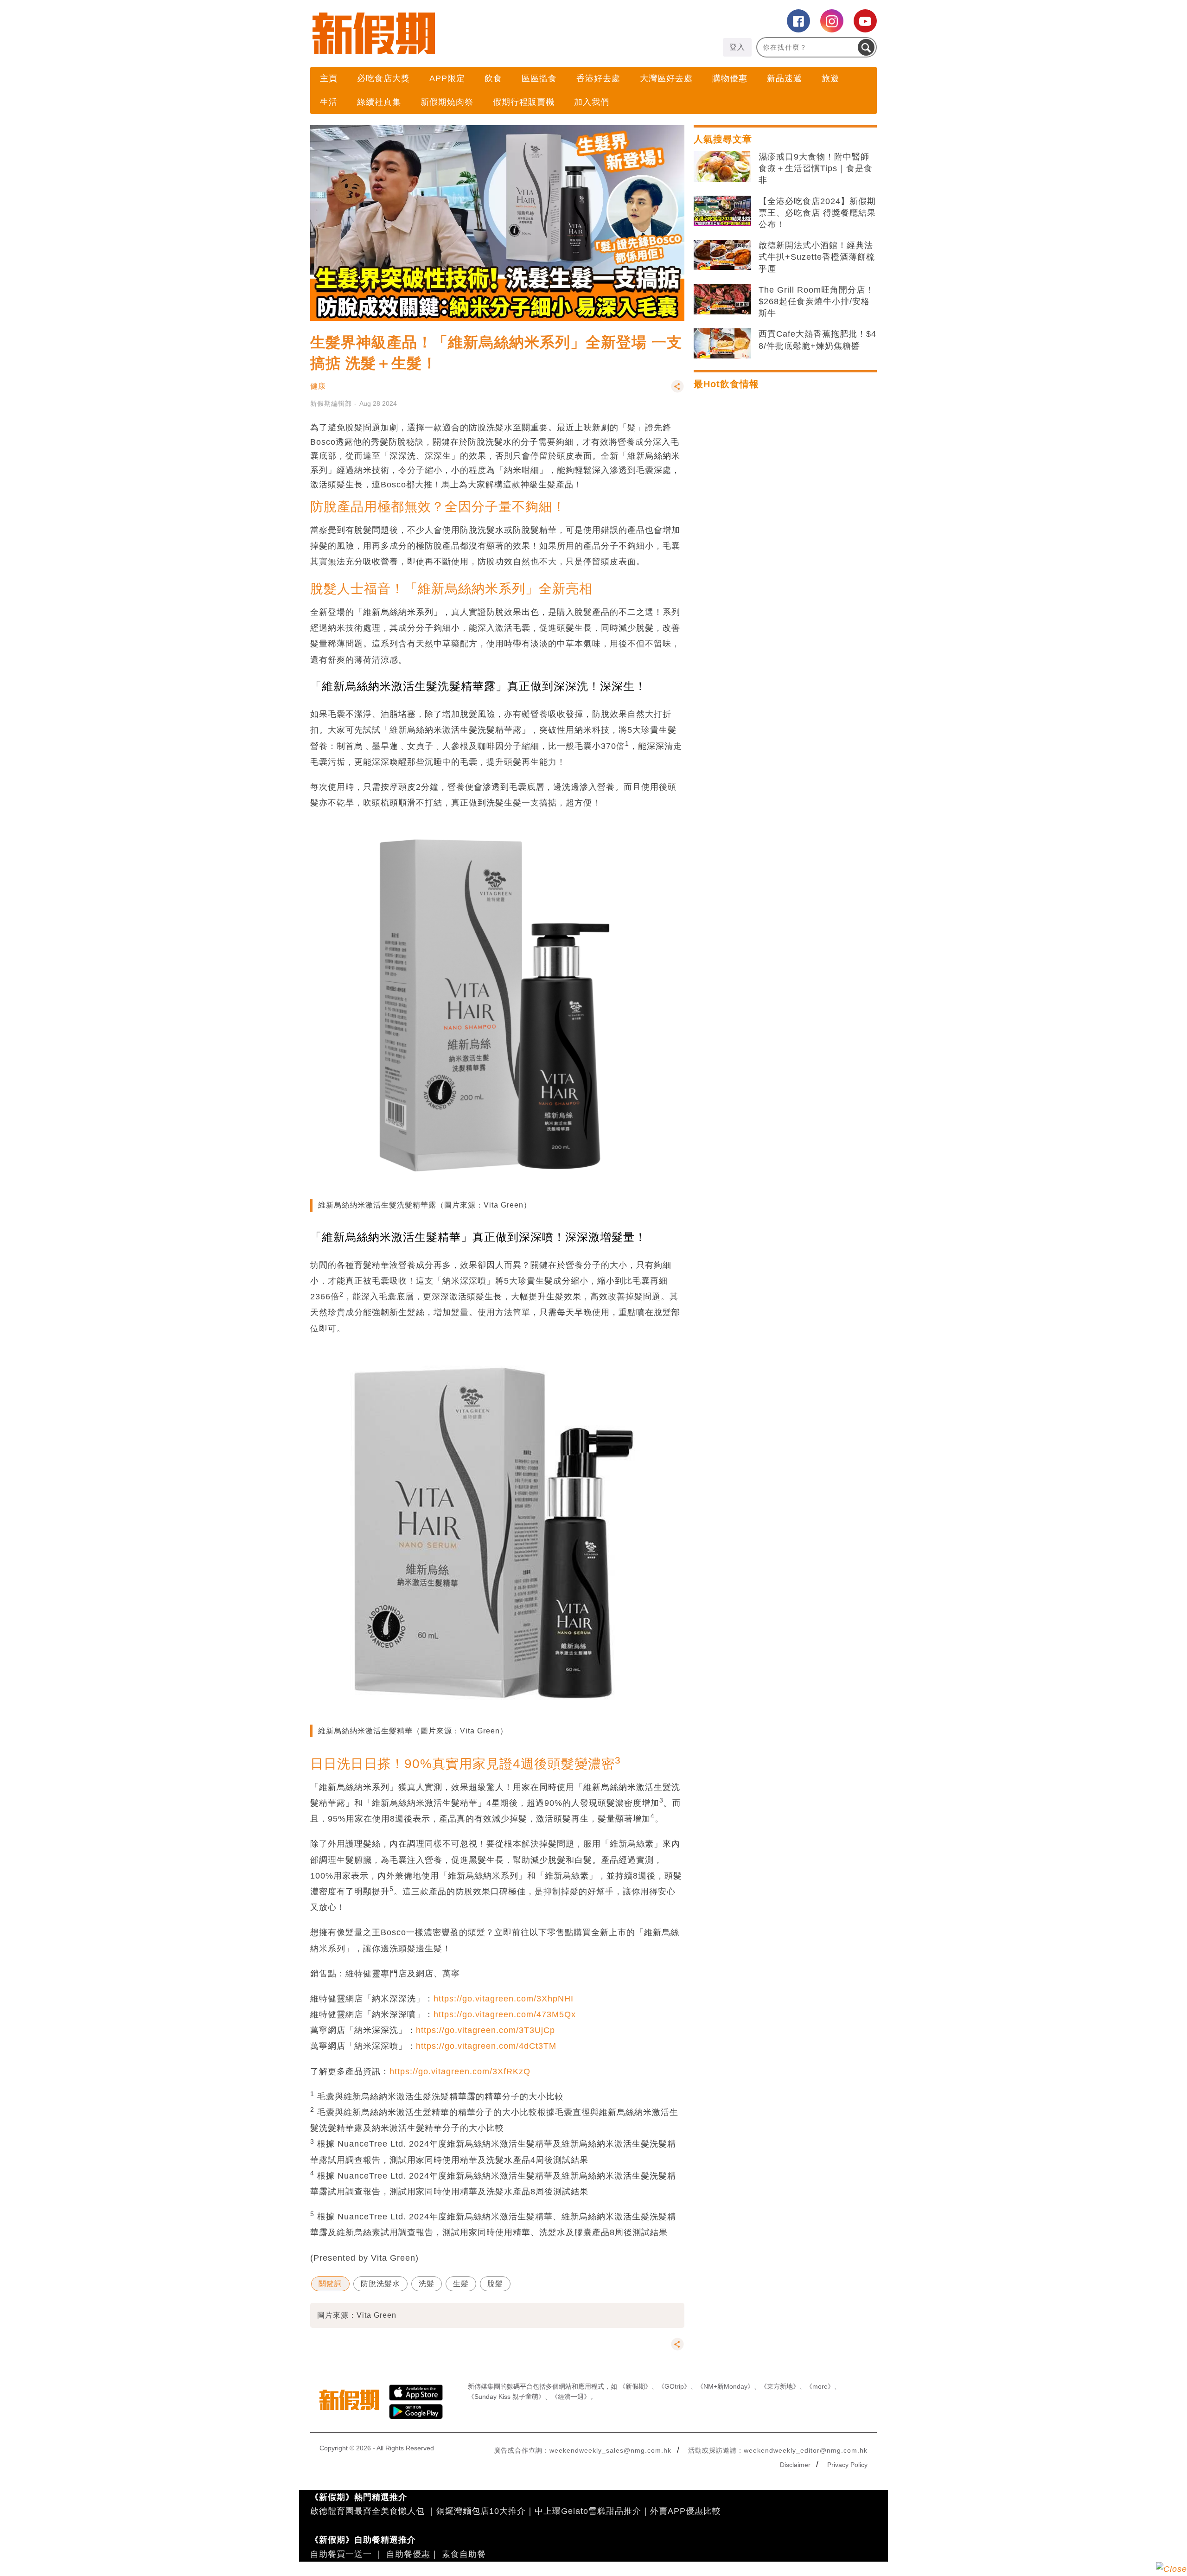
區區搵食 (539, 78)
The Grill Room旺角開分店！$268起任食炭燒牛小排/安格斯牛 (816, 301)
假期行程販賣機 (524, 102)
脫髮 (495, 2284)
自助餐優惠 (408, 2554)
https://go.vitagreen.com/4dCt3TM (486, 2046)
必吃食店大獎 (383, 78)
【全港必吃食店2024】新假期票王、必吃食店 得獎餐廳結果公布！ (817, 213)
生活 (329, 102)
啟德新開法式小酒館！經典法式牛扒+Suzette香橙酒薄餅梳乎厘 (817, 257)
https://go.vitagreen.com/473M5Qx (505, 2014)
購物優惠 (730, 78)
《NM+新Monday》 (725, 2386)
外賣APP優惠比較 (686, 2511)
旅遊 (830, 78)
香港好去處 (598, 78)
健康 (318, 386)
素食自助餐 (464, 2554)
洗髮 (427, 2284)
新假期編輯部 (331, 403)
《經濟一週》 (571, 2397)
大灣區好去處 (666, 78)
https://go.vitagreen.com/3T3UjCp (485, 2030)
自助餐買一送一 (341, 2554)
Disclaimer (795, 2465)
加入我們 (592, 102)
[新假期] (452, 33)
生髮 (461, 2284)
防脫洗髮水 (380, 2284)
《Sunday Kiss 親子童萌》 (506, 2397)
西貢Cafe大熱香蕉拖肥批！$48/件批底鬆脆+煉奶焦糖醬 (817, 340)
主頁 (329, 78)
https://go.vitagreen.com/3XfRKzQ (460, 2071)
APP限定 (447, 78)
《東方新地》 (780, 2386)
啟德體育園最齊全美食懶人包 (367, 2511)
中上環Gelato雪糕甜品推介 (588, 2511)
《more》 (820, 2386)
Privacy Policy (847, 2465)
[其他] (677, 391)
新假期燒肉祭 (447, 102)
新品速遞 (785, 78)
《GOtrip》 (674, 2386)
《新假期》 (635, 2386)
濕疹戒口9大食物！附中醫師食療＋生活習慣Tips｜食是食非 (816, 168)
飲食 (493, 78)
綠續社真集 (379, 102)
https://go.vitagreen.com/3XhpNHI (504, 1999)
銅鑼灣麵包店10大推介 (481, 2511)
